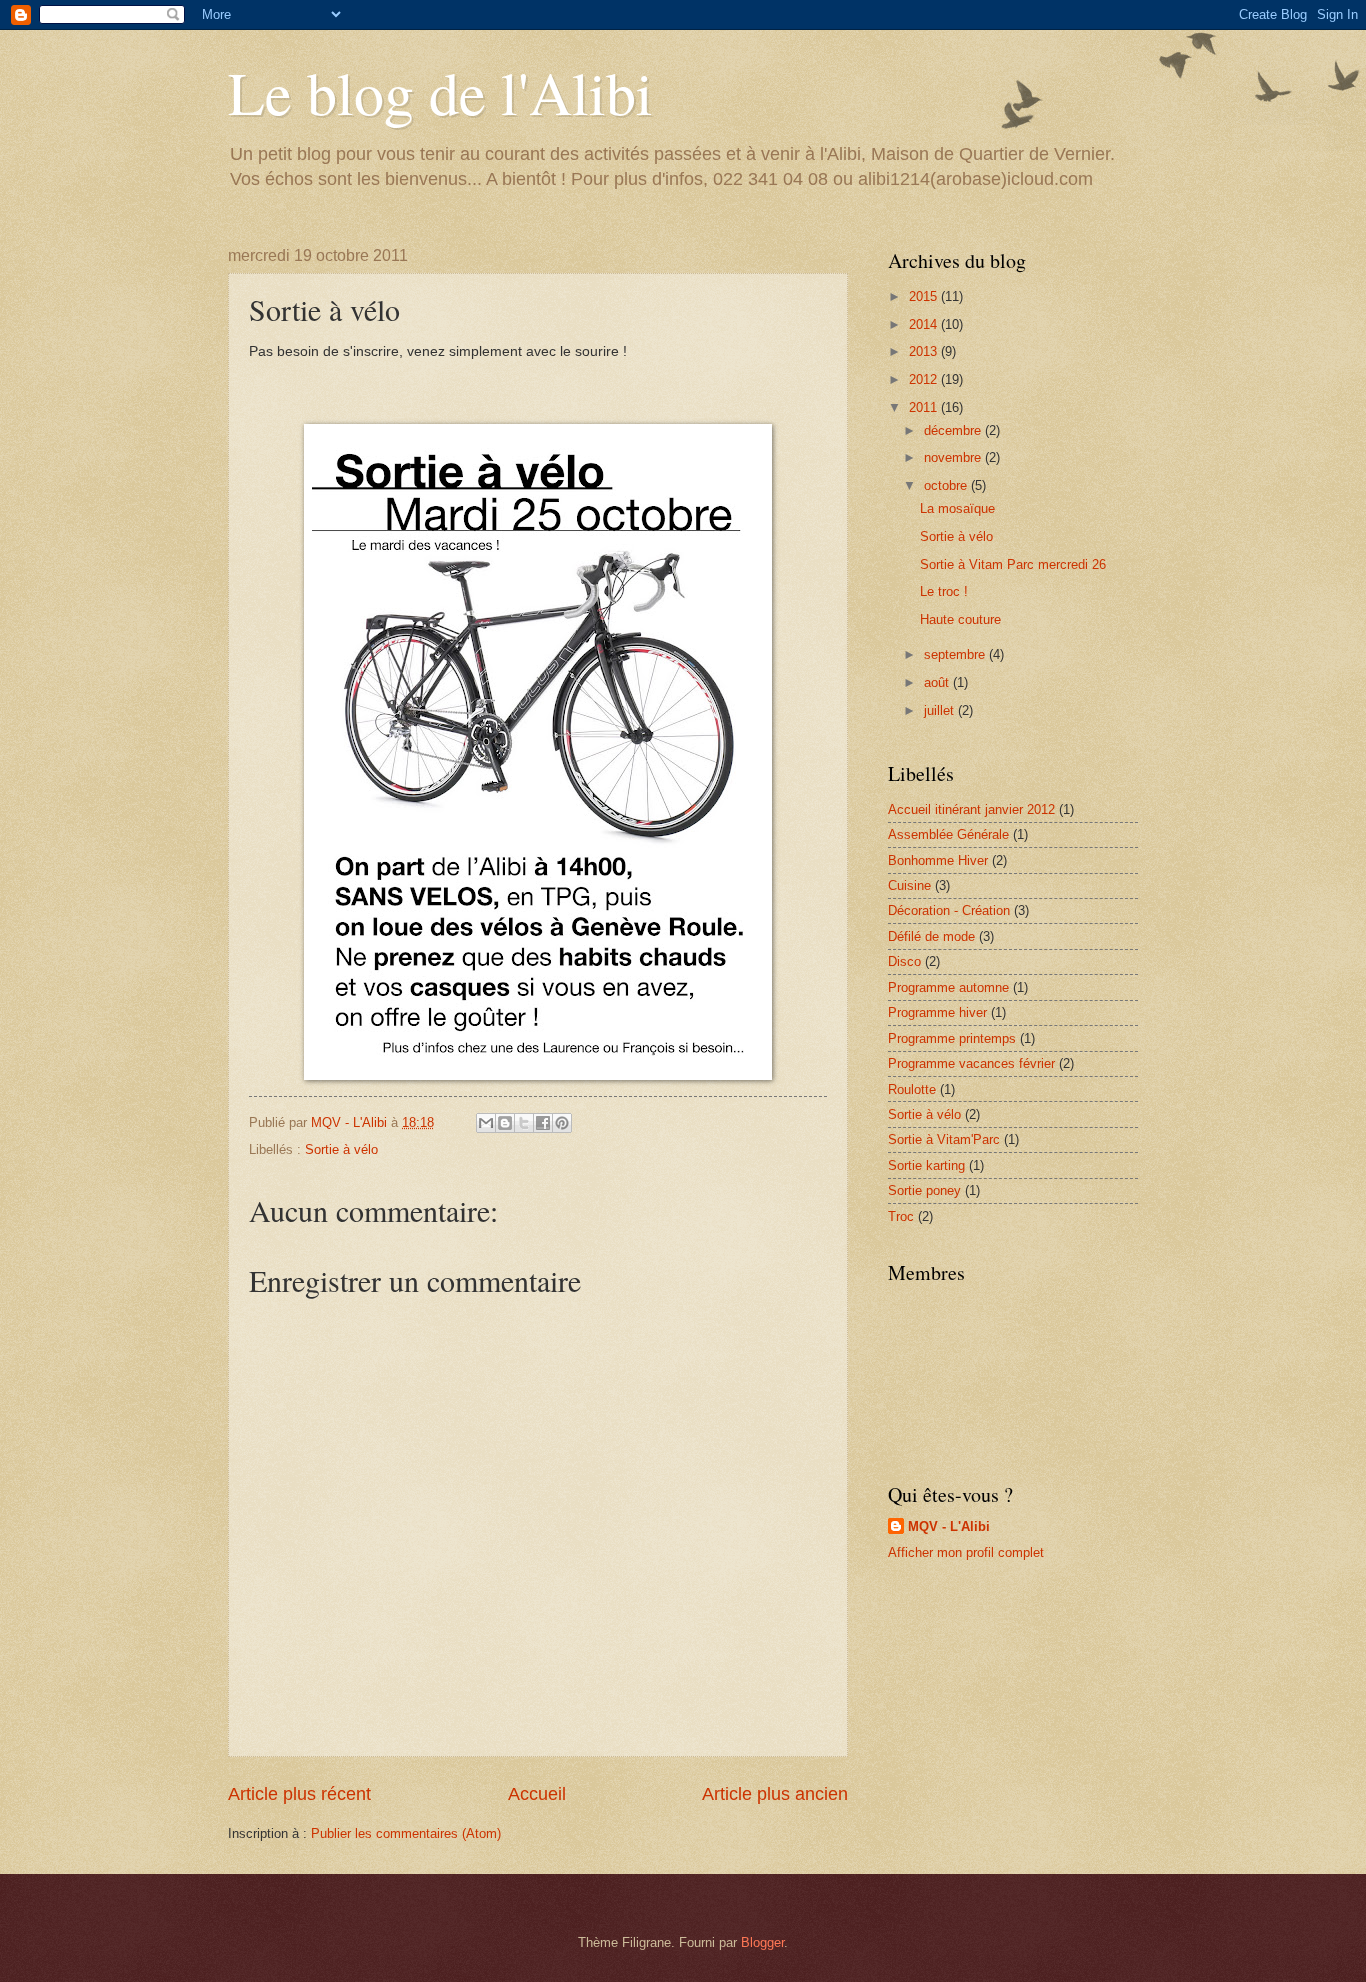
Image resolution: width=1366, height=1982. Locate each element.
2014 (925, 324)
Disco (904, 961)
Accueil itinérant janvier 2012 (971, 809)
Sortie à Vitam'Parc (944, 1139)
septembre (956, 654)
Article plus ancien (775, 1794)
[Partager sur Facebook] (543, 1123)
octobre (947, 485)
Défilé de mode (931, 936)
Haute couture (960, 619)
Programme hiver (937, 1012)
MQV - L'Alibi (949, 1526)
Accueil (537, 1794)
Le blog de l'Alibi (440, 92)
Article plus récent (299, 1794)
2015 (925, 296)
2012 (925, 379)
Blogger (762, 1942)
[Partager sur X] (524, 1123)
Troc (901, 1216)
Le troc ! (944, 591)
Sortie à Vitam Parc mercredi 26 (1013, 564)
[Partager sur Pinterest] (562, 1123)
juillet (941, 710)
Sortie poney (924, 1190)
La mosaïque (957, 508)
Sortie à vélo (341, 1149)
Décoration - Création (949, 910)
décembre (954, 430)
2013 (925, 351)
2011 (925, 407)
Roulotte (912, 1089)
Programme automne (948, 987)
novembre (954, 457)
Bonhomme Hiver (938, 860)
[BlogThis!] (505, 1123)
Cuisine (909, 885)
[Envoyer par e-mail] (486, 1123)
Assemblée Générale (948, 834)
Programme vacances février (971, 1063)
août (938, 682)
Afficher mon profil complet (966, 1552)
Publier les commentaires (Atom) (406, 1833)
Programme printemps (952, 1038)
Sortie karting (926, 1165)
